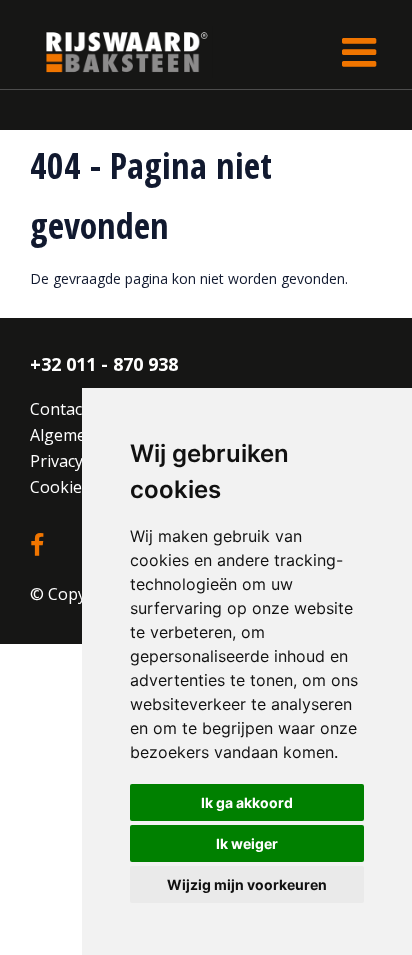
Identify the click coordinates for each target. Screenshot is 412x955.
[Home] (112, 51)
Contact (59, 409)
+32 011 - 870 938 (104, 364)
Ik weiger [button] (247, 843)
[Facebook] (37, 546)
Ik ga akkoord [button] (247, 802)
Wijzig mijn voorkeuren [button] (247, 884)
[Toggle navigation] (359, 52)
